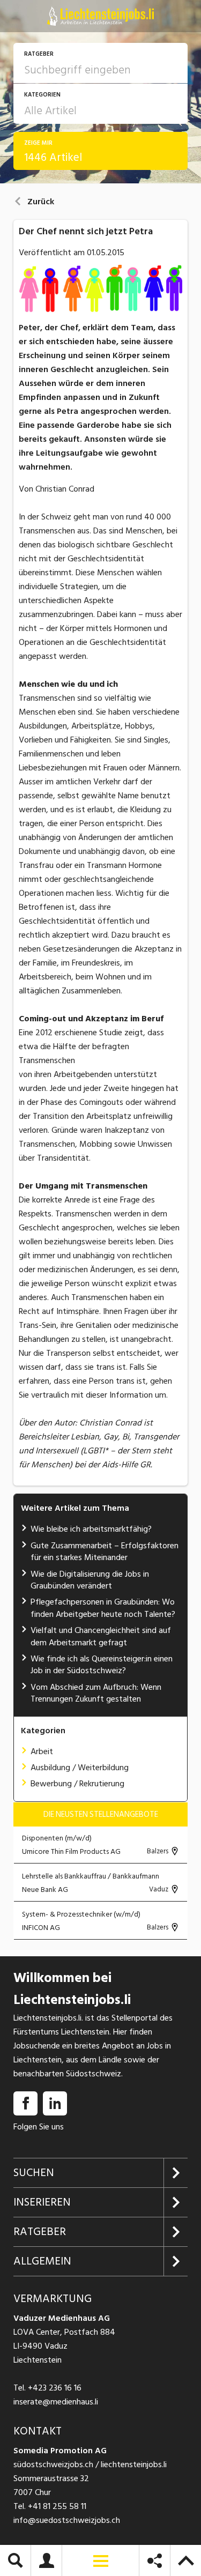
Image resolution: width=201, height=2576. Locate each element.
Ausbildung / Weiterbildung (80, 1768)
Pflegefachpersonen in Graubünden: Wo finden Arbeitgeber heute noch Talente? (103, 1608)
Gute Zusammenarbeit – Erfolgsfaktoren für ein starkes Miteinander (105, 1551)
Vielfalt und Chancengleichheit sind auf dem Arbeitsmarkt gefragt (101, 1636)
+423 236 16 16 (55, 2388)
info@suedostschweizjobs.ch (67, 2520)
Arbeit (42, 1751)
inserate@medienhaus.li (56, 2402)
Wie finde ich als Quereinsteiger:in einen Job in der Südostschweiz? (102, 1665)
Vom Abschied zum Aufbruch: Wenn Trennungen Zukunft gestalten (96, 1693)
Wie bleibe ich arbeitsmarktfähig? (91, 1529)
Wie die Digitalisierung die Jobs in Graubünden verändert (90, 1580)
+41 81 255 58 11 (57, 2506)
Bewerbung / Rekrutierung (77, 1784)
